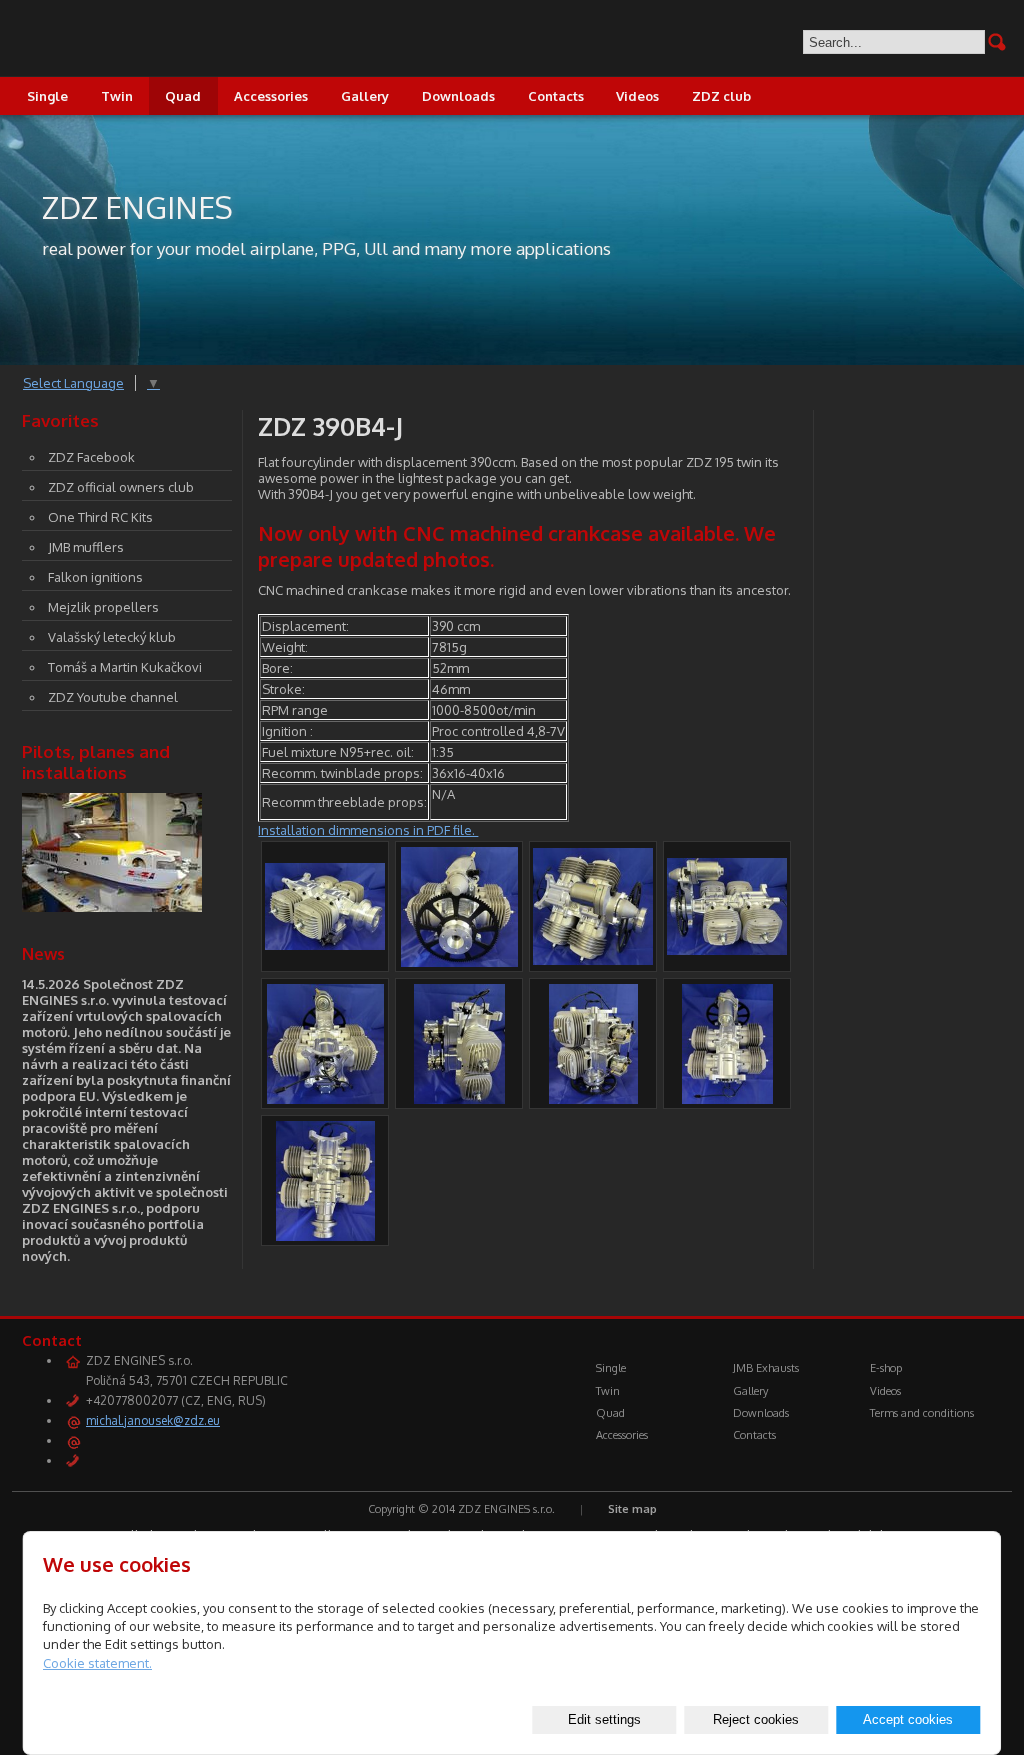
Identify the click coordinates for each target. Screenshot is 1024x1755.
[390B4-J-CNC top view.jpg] (325, 1236)
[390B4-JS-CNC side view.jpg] (727, 950)
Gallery (365, 96)
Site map (632, 1509)
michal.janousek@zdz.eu (153, 1420)
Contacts (556, 96)
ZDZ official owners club (121, 487)
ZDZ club (721, 96)
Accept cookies (908, 1719)
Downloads (458, 96)
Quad (183, 96)
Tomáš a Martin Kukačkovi (125, 667)
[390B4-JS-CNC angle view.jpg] (593, 1099)
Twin (117, 96)
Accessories (271, 96)
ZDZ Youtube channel (113, 697)
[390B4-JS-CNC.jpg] (593, 960)
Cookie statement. (97, 1663)
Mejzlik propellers (103, 607)
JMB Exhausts (766, 1368)
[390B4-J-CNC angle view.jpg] (325, 945)
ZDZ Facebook (91, 457)
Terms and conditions (922, 1413)
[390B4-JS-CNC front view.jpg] (459, 962)
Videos (637, 96)
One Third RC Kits (100, 517)
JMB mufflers (86, 547)
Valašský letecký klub (112, 637)
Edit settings (604, 1719)
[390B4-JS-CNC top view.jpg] (727, 1099)
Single (47, 96)
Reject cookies (756, 1719)
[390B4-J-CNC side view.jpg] (459, 1099)
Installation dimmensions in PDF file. (368, 830)
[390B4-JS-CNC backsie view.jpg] (325, 1099)
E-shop (886, 1368)
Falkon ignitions (95, 577)
